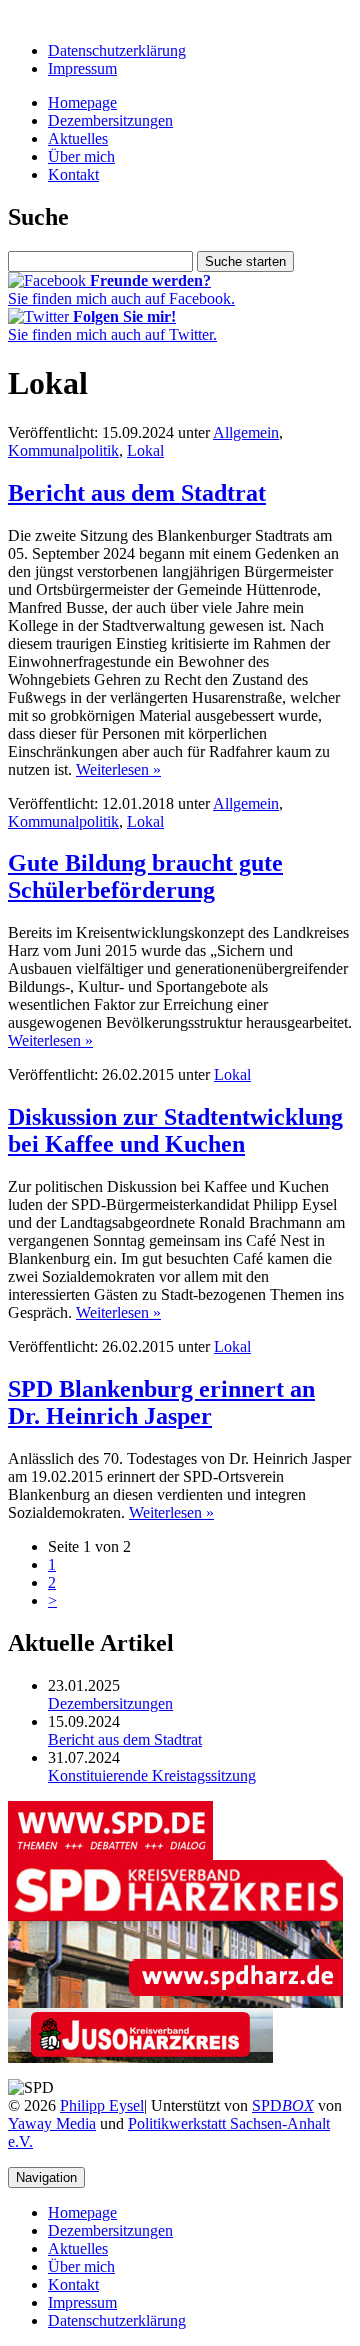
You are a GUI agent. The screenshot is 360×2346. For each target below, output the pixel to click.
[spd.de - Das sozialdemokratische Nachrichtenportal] (110, 1854)
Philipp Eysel (102, 2105)
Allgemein (246, 432)
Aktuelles (78, 138)
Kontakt (73, 174)
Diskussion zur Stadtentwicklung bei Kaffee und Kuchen (175, 1130)
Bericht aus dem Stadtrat (137, 493)
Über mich (81, 156)
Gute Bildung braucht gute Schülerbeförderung (145, 876)
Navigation (46, 2177)
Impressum (82, 68)
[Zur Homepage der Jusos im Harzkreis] (140, 2057)
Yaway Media (52, 2123)
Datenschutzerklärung (117, 50)
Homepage (82, 102)
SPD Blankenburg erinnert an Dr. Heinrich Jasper (161, 1402)
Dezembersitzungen (110, 120)
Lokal (145, 450)
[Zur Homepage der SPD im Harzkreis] (175, 2002)
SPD (283, 2105)
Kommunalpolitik (63, 450)
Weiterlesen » (118, 769)
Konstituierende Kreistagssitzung (152, 1775)
